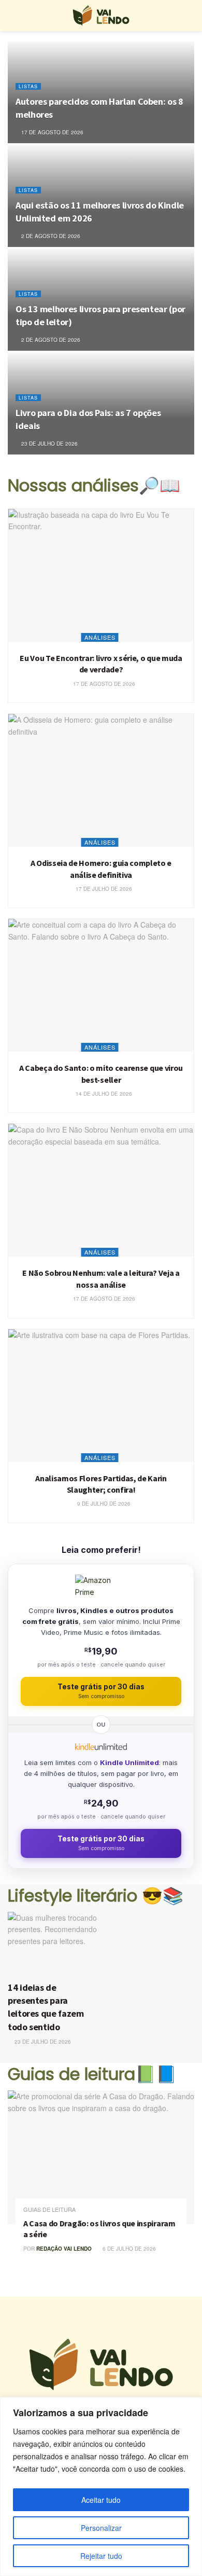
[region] (101, 2487)
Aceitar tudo (101, 2500)
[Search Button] (190, 16)
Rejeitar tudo (101, 2556)
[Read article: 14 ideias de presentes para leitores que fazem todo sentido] (53, 1944)
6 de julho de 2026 (128, 2249)
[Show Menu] (12, 16)
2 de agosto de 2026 (50, 236)
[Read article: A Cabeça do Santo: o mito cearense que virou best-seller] (101, 985)
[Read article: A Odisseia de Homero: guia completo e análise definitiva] (101, 780)
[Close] (191, 2406)
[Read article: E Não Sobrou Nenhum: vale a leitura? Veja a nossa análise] (101, 1190)
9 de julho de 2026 (103, 1504)
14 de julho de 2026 (103, 1094)
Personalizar (101, 2528)
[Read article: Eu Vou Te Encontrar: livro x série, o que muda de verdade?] (101, 575)
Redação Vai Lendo (64, 2249)
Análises (100, 637)
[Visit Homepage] (101, 16)
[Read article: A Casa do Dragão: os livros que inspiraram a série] (101, 2157)
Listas (28, 86)
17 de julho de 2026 (103, 889)
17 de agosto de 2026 (52, 132)
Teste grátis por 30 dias (101, 1691)
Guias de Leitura (49, 2209)
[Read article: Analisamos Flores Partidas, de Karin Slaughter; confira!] (101, 1396)
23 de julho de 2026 (49, 444)
